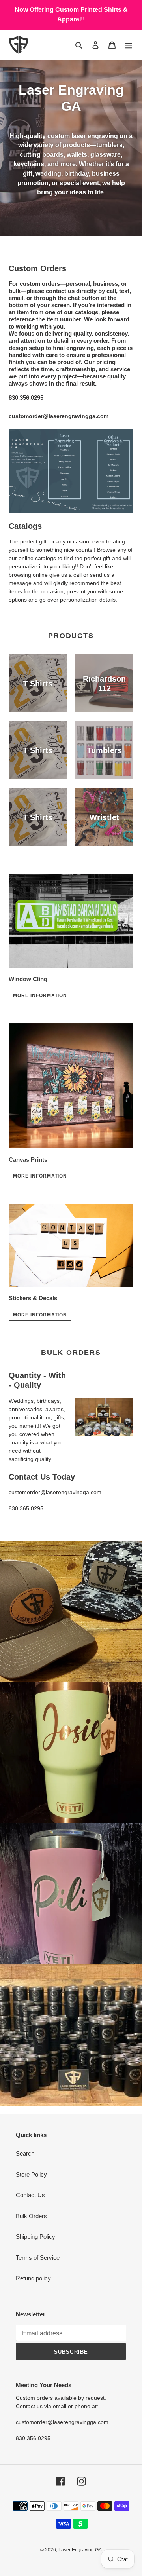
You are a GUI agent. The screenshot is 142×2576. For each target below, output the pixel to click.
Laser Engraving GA (80, 2550)
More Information (40, 995)
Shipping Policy (35, 2237)
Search (25, 2153)
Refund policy (33, 2278)
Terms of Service (38, 2258)
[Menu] (129, 45)
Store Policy (31, 2174)
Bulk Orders (31, 2216)
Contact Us (30, 2195)
